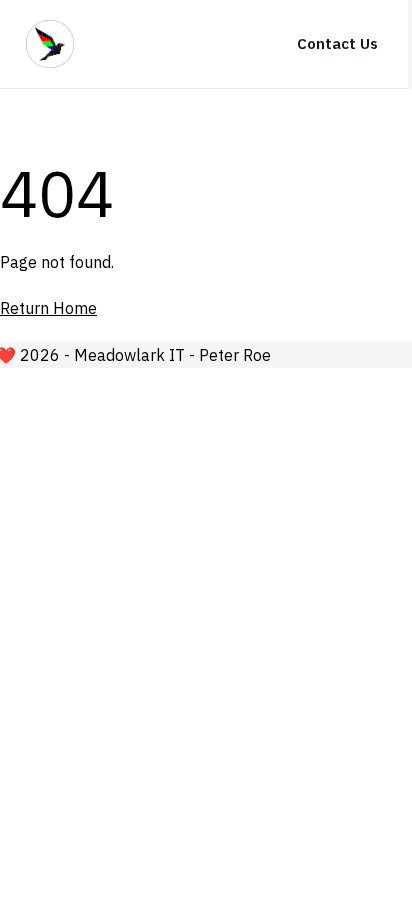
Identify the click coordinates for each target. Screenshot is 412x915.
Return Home (48, 308)
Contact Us (337, 43)
